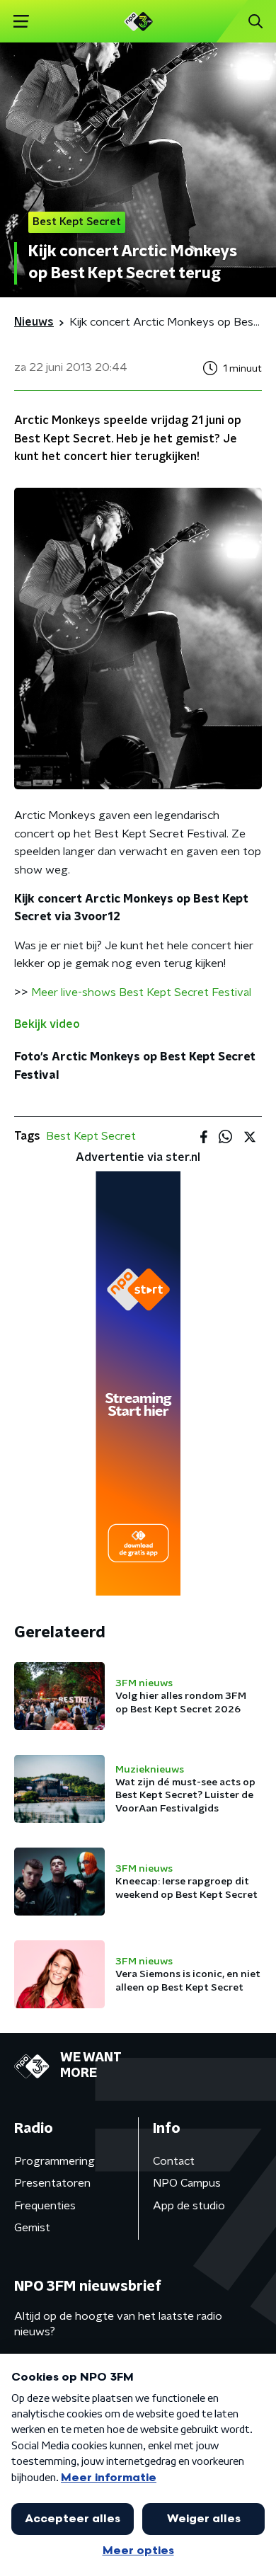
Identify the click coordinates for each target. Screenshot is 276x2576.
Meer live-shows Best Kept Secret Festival (141, 992)
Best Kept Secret (91, 1136)
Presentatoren (52, 2183)
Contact (174, 2161)
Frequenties (45, 2206)
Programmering (54, 2161)
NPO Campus (187, 2183)
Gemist (32, 2228)
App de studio (189, 2206)
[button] (21, 22)
